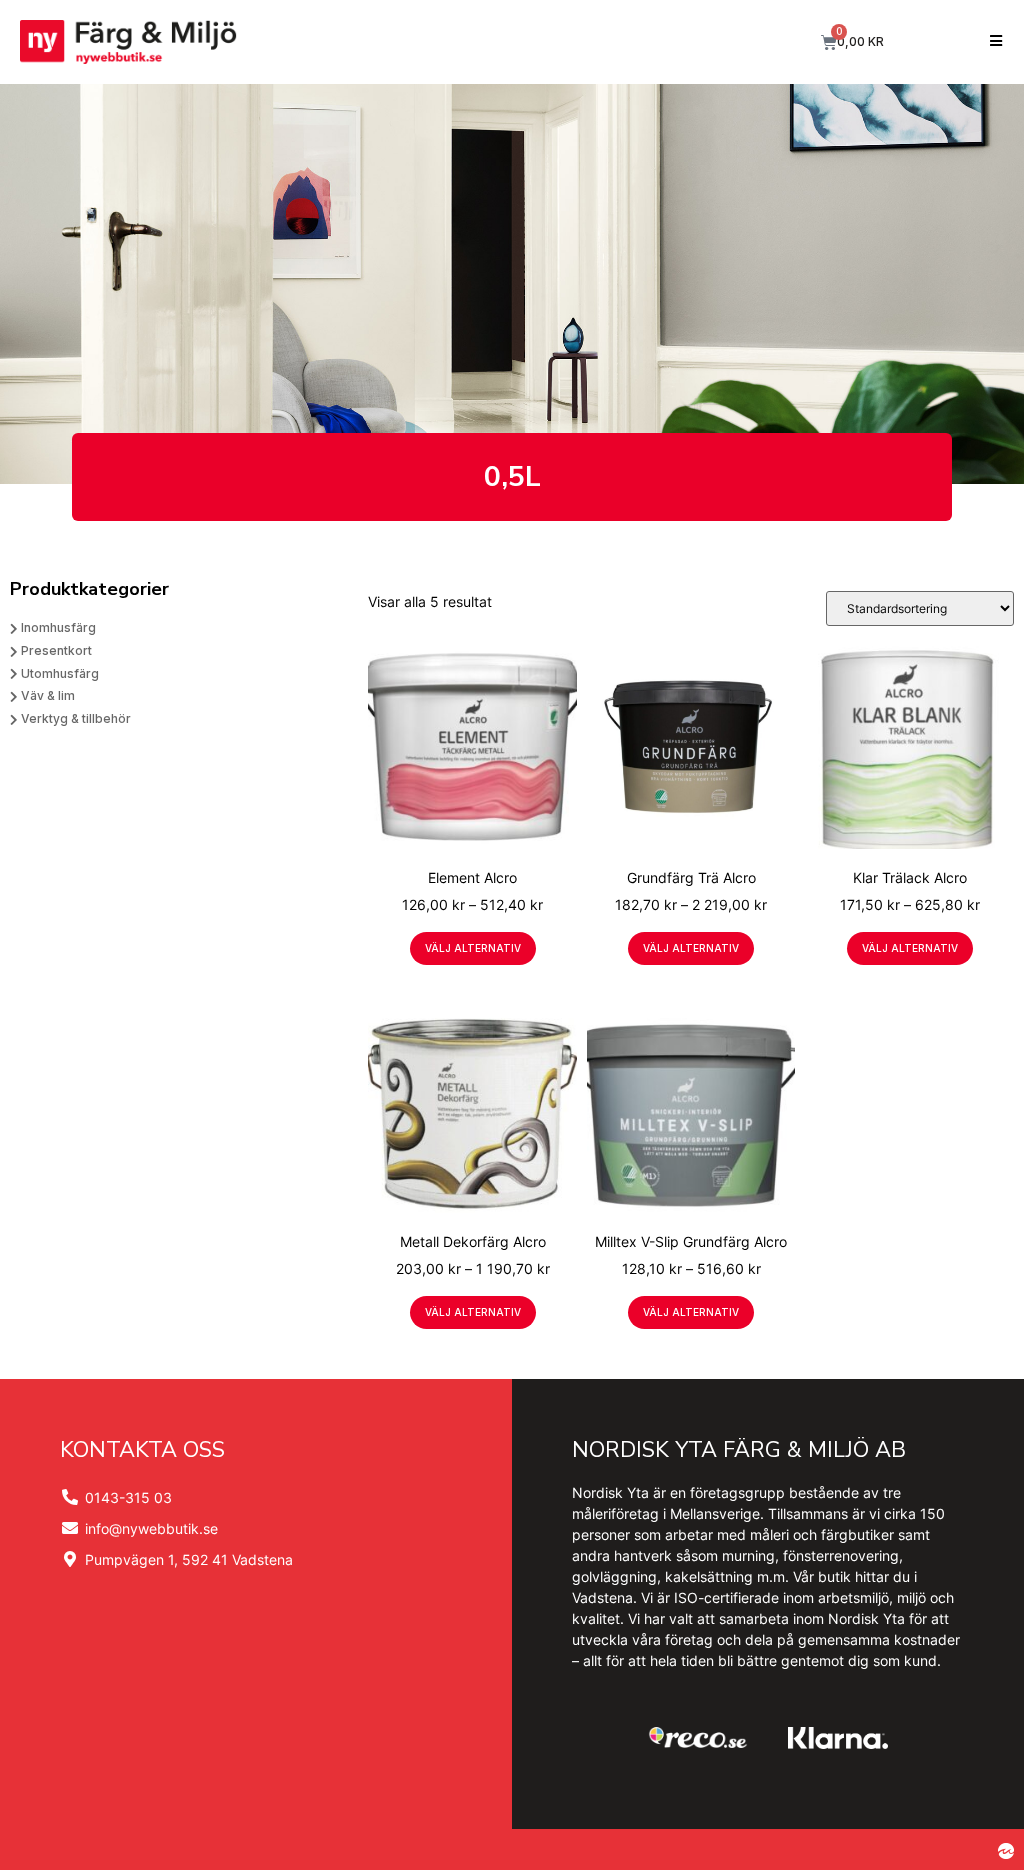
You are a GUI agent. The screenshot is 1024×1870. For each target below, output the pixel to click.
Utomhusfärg (60, 673)
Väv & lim (48, 695)
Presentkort (56, 650)
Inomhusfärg (58, 627)
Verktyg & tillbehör (76, 718)
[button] (996, 42)
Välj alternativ (473, 948)
